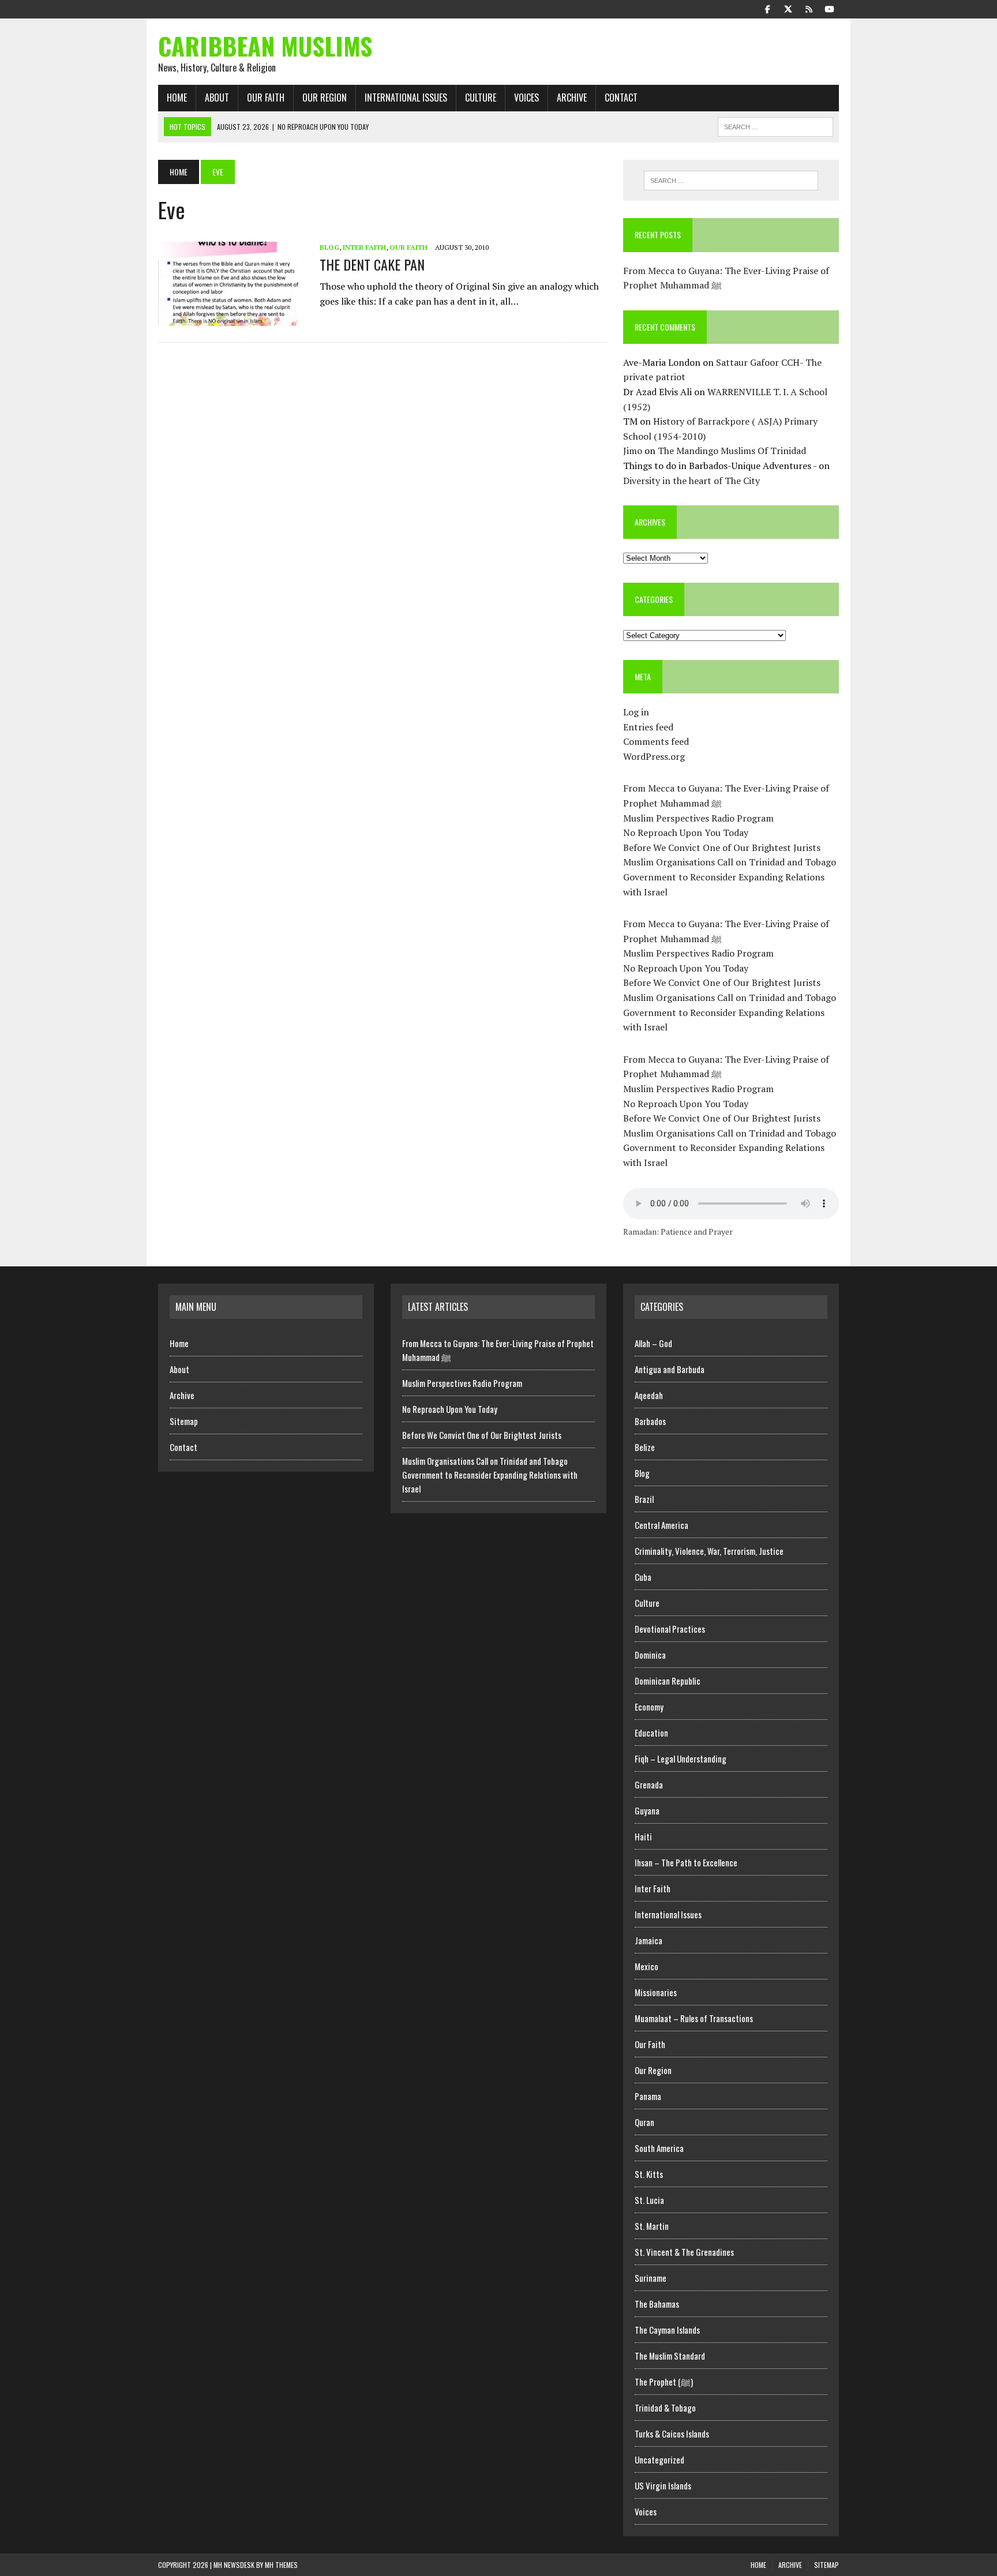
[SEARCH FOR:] (775, 125)
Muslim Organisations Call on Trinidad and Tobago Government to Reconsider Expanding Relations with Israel (730, 877)
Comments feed (656, 741)
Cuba (643, 1577)
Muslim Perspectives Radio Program (698, 818)
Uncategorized (659, 2459)
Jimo (633, 451)
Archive (572, 98)
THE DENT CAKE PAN (372, 264)
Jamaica (649, 1940)
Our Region (325, 98)
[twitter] (788, 8)
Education (651, 1733)
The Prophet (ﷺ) (664, 2382)
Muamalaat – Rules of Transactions (694, 2018)
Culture (481, 98)
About (217, 98)
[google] (809, 8)
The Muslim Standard (670, 2356)
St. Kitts (649, 2174)
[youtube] (830, 8)
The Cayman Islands (667, 2330)
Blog (329, 247)
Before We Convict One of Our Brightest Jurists (722, 848)
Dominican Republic (668, 1681)
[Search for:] (731, 181)
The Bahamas (657, 2304)
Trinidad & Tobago (665, 2408)
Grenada (649, 1784)
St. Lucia (649, 2200)
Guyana (647, 1810)
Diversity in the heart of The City (691, 481)
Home (177, 98)
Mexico (646, 1966)
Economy (649, 1707)
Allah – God (653, 1343)
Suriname (651, 2278)
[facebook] (767, 8)
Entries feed (648, 727)
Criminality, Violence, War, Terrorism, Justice (709, 1551)
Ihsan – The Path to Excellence (686, 1862)
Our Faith (266, 98)
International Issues (406, 98)
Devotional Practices (670, 1629)
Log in (636, 712)
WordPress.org (654, 756)
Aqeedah (649, 1395)
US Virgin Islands (663, 2485)
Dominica (650, 1655)
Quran (644, 2122)
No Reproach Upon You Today (686, 833)
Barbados (650, 1421)
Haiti (643, 1836)
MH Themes (281, 2565)
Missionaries (656, 1992)
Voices (526, 98)
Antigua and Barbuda (670, 1369)
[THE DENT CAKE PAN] (233, 318)
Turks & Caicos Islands (672, 2433)
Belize (645, 1447)
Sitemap (184, 1421)
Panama (648, 2096)
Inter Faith (364, 247)
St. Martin (652, 2226)
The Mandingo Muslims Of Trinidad (732, 451)
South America (659, 2148)
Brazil (644, 1499)
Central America (661, 1525)
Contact (621, 98)
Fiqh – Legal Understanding (681, 1758)
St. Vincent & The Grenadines (684, 2252)
